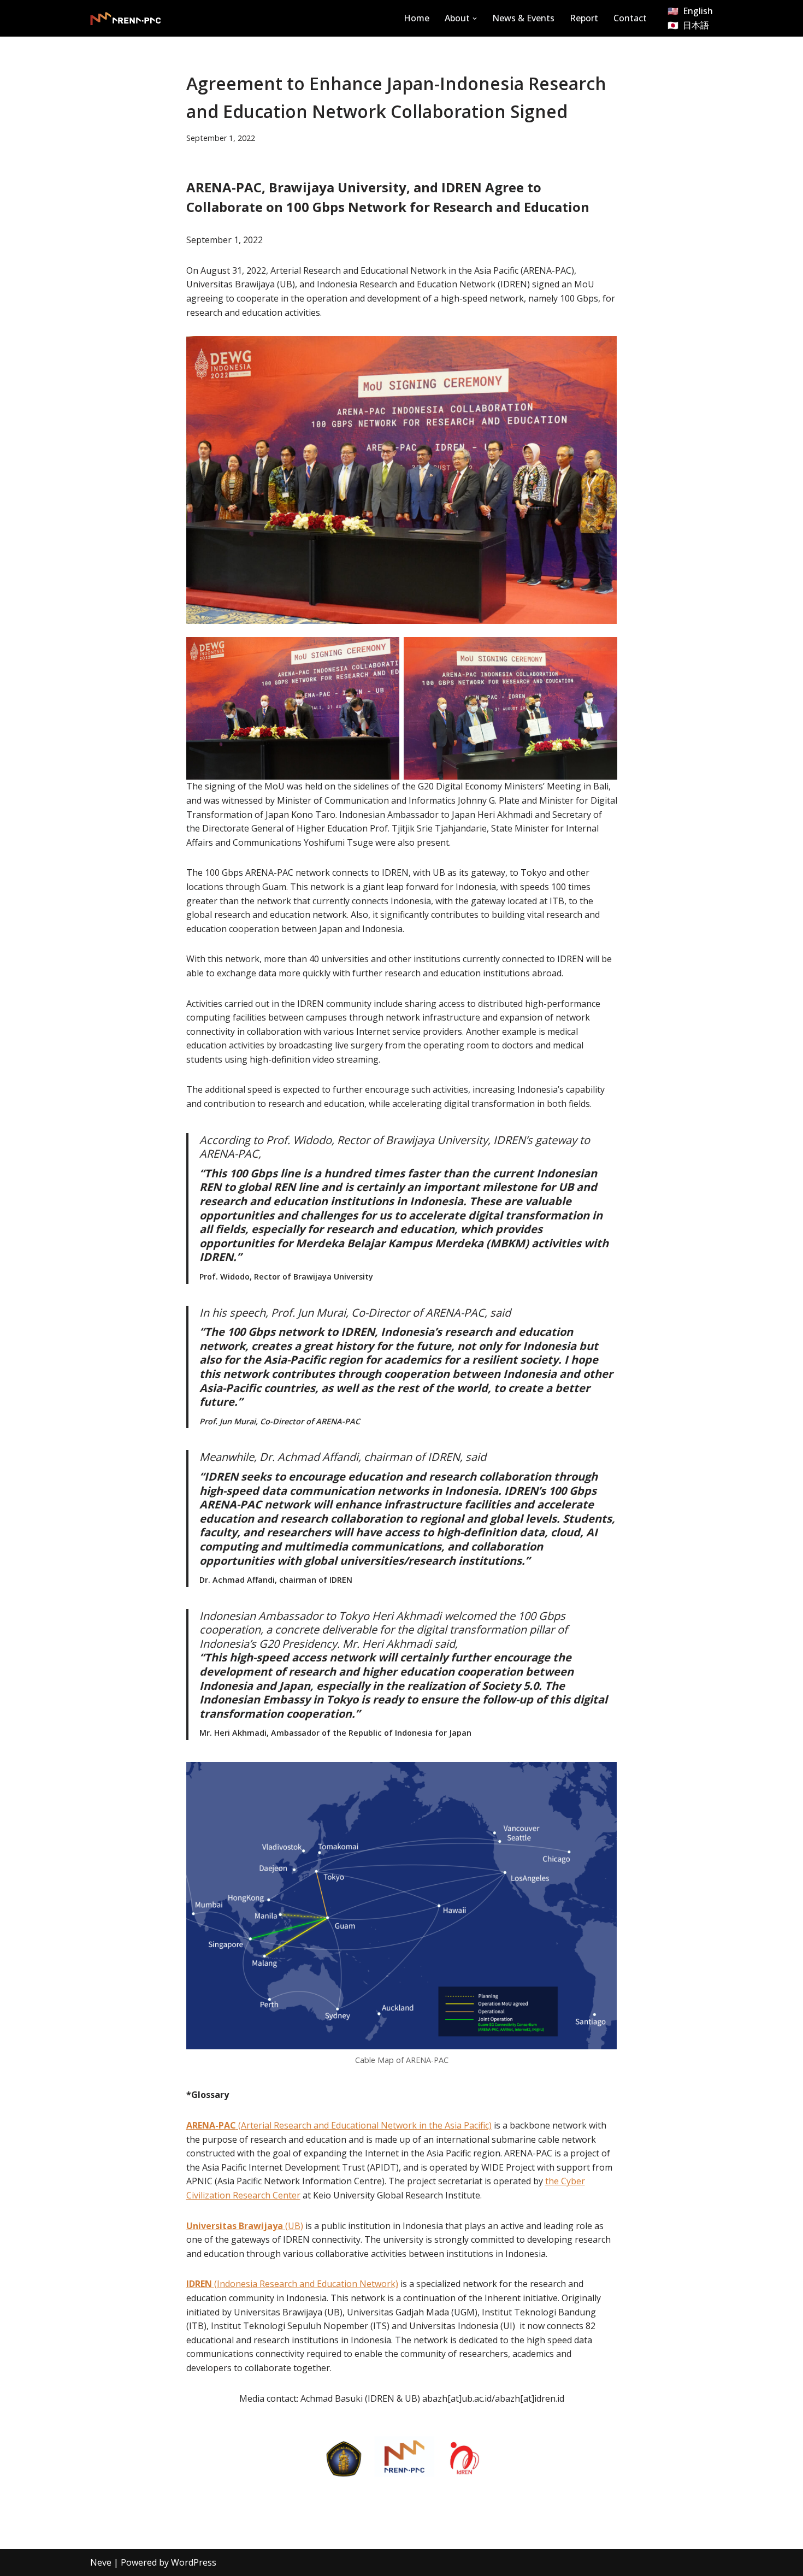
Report (584, 18)
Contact (630, 18)
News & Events (523, 18)
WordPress (194, 2562)
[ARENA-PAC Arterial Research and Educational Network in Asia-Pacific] (126, 19)
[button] (475, 19)
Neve (101, 2562)
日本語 (696, 25)
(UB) (294, 2226)
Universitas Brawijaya (236, 2226)
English (698, 11)
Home (417, 18)
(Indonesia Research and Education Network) (292, 2284)
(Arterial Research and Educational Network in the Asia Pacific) (339, 2125)
